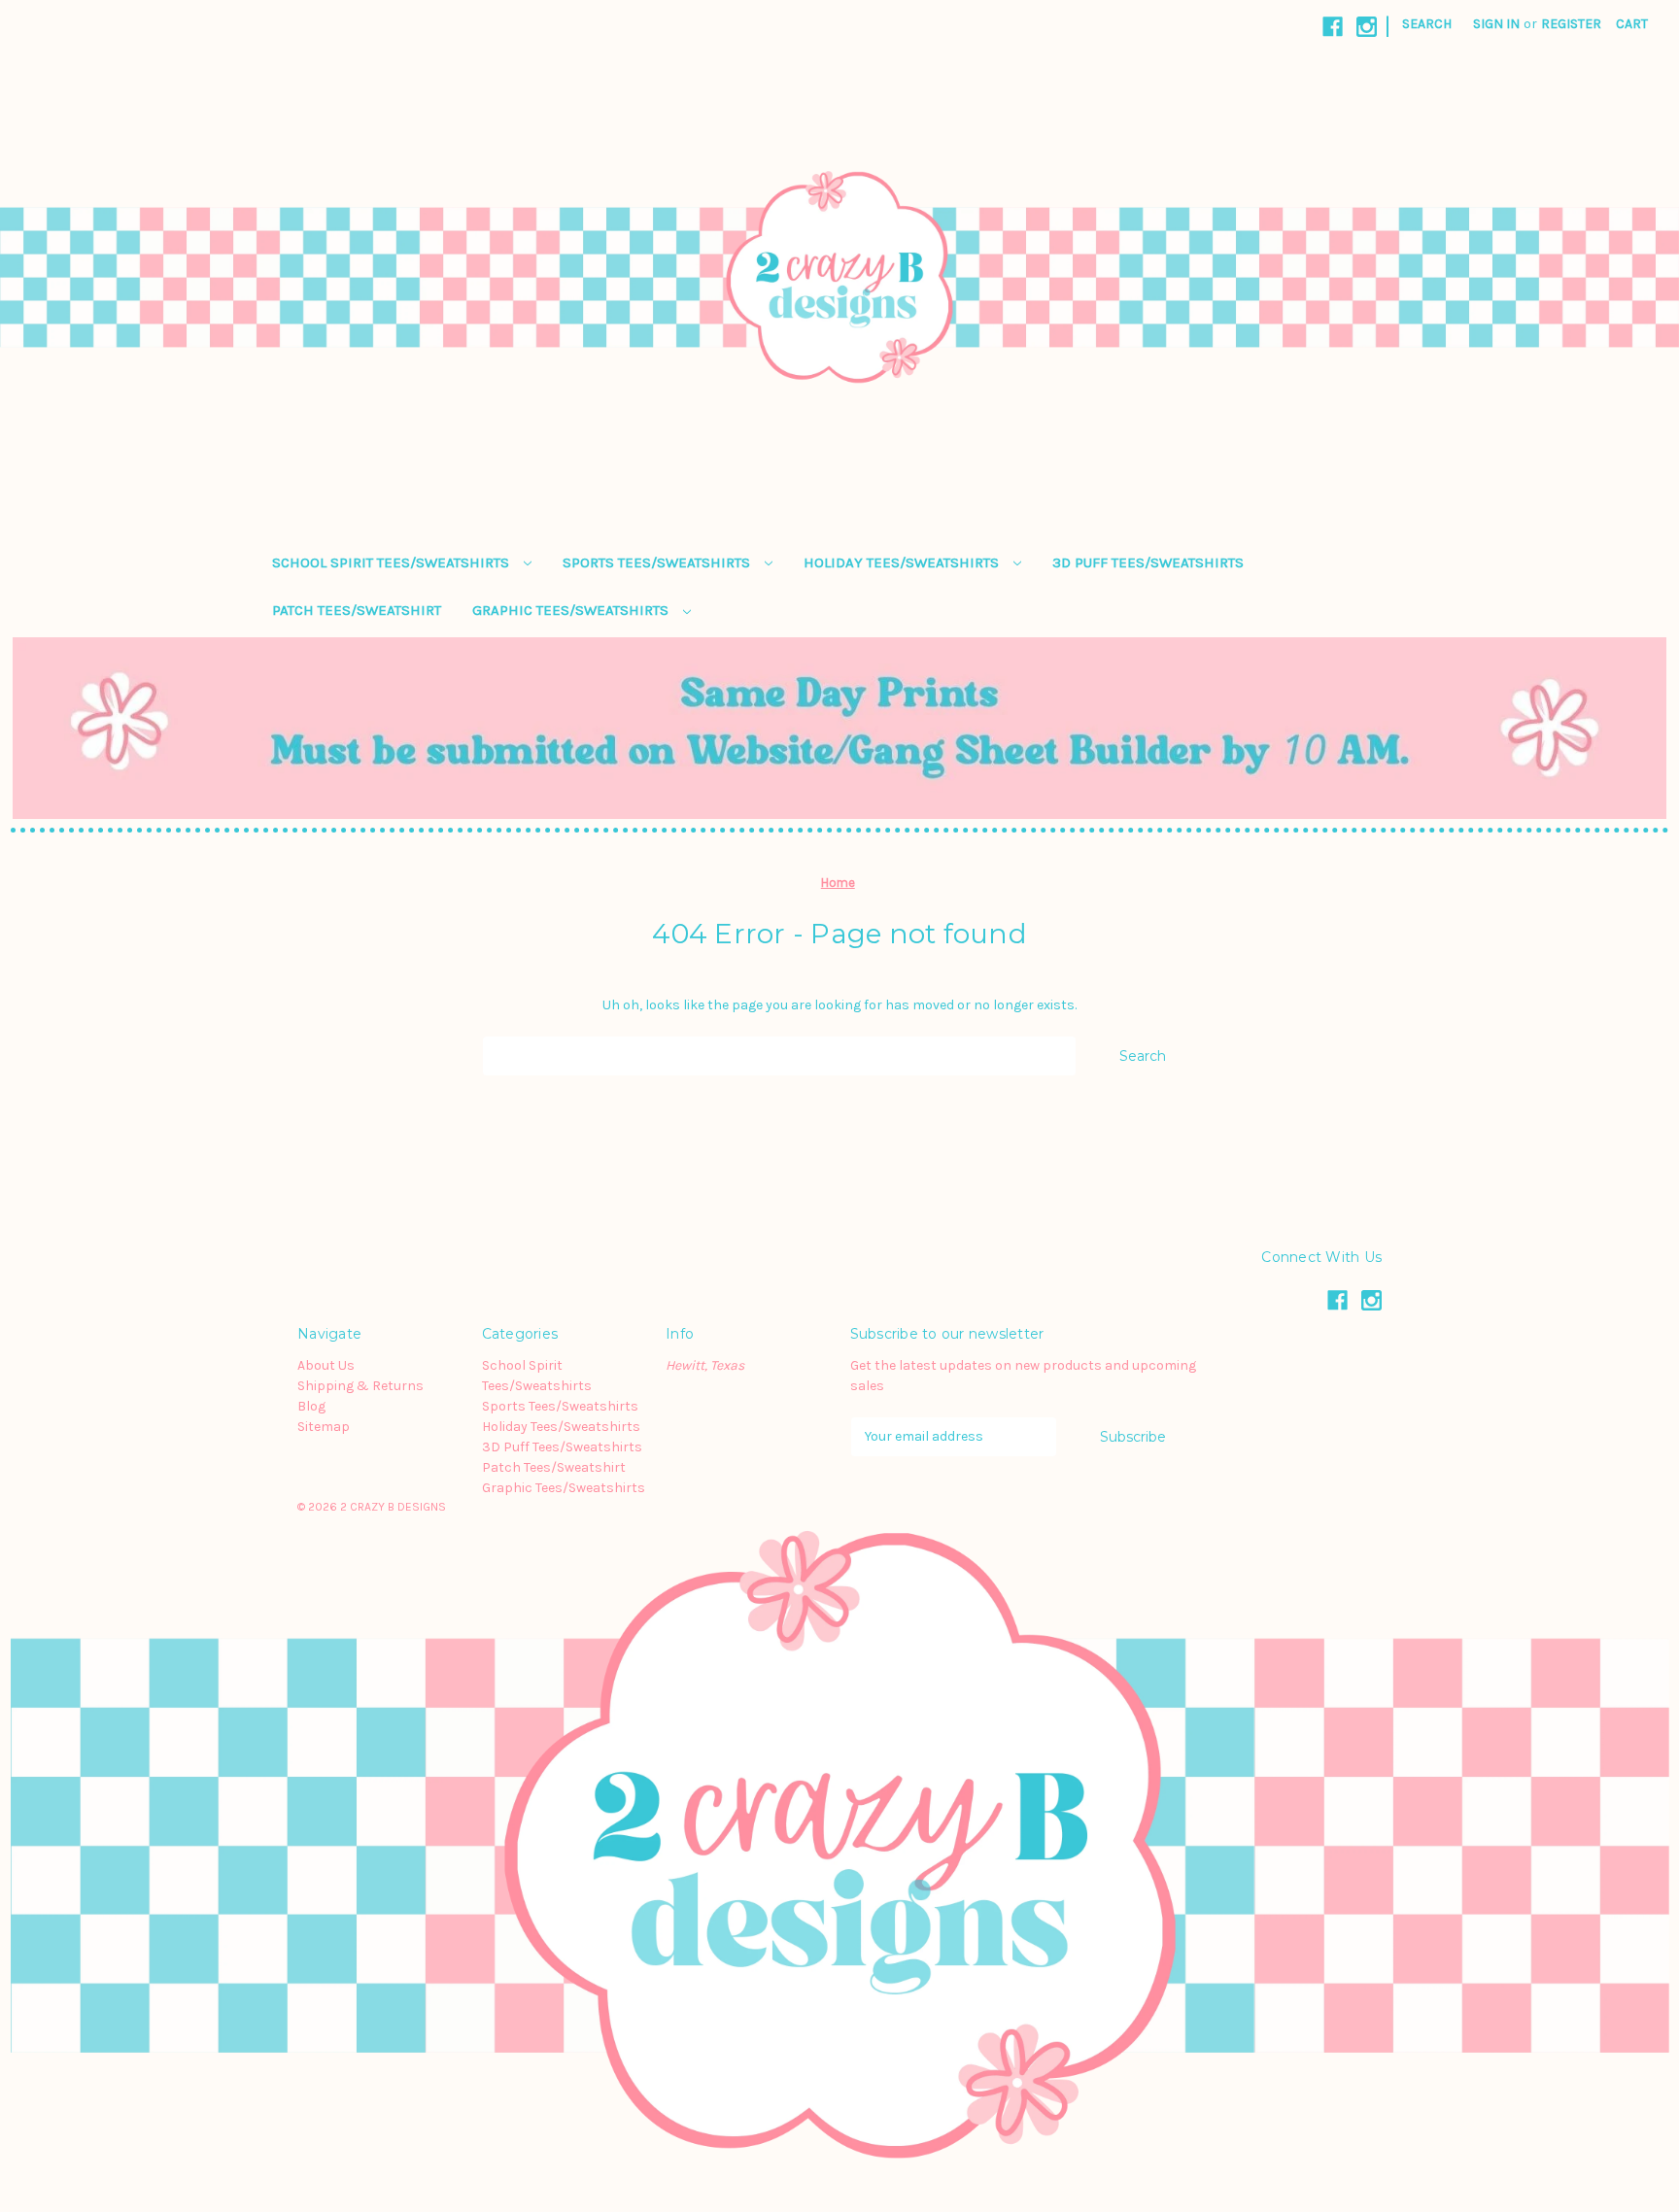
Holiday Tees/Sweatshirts (903, 562)
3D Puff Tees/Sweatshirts (1148, 562)
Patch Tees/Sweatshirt (357, 610)
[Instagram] (1367, 27)
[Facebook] (1333, 27)
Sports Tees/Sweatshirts (658, 562)
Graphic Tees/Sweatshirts (572, 610)
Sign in (1496, 24)
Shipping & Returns (360, 1386)
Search (1427, 24)
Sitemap (324, 1427)
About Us (326, 1365)
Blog (311, 1406)
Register (1571, 24)
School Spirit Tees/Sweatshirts (393, 562)
